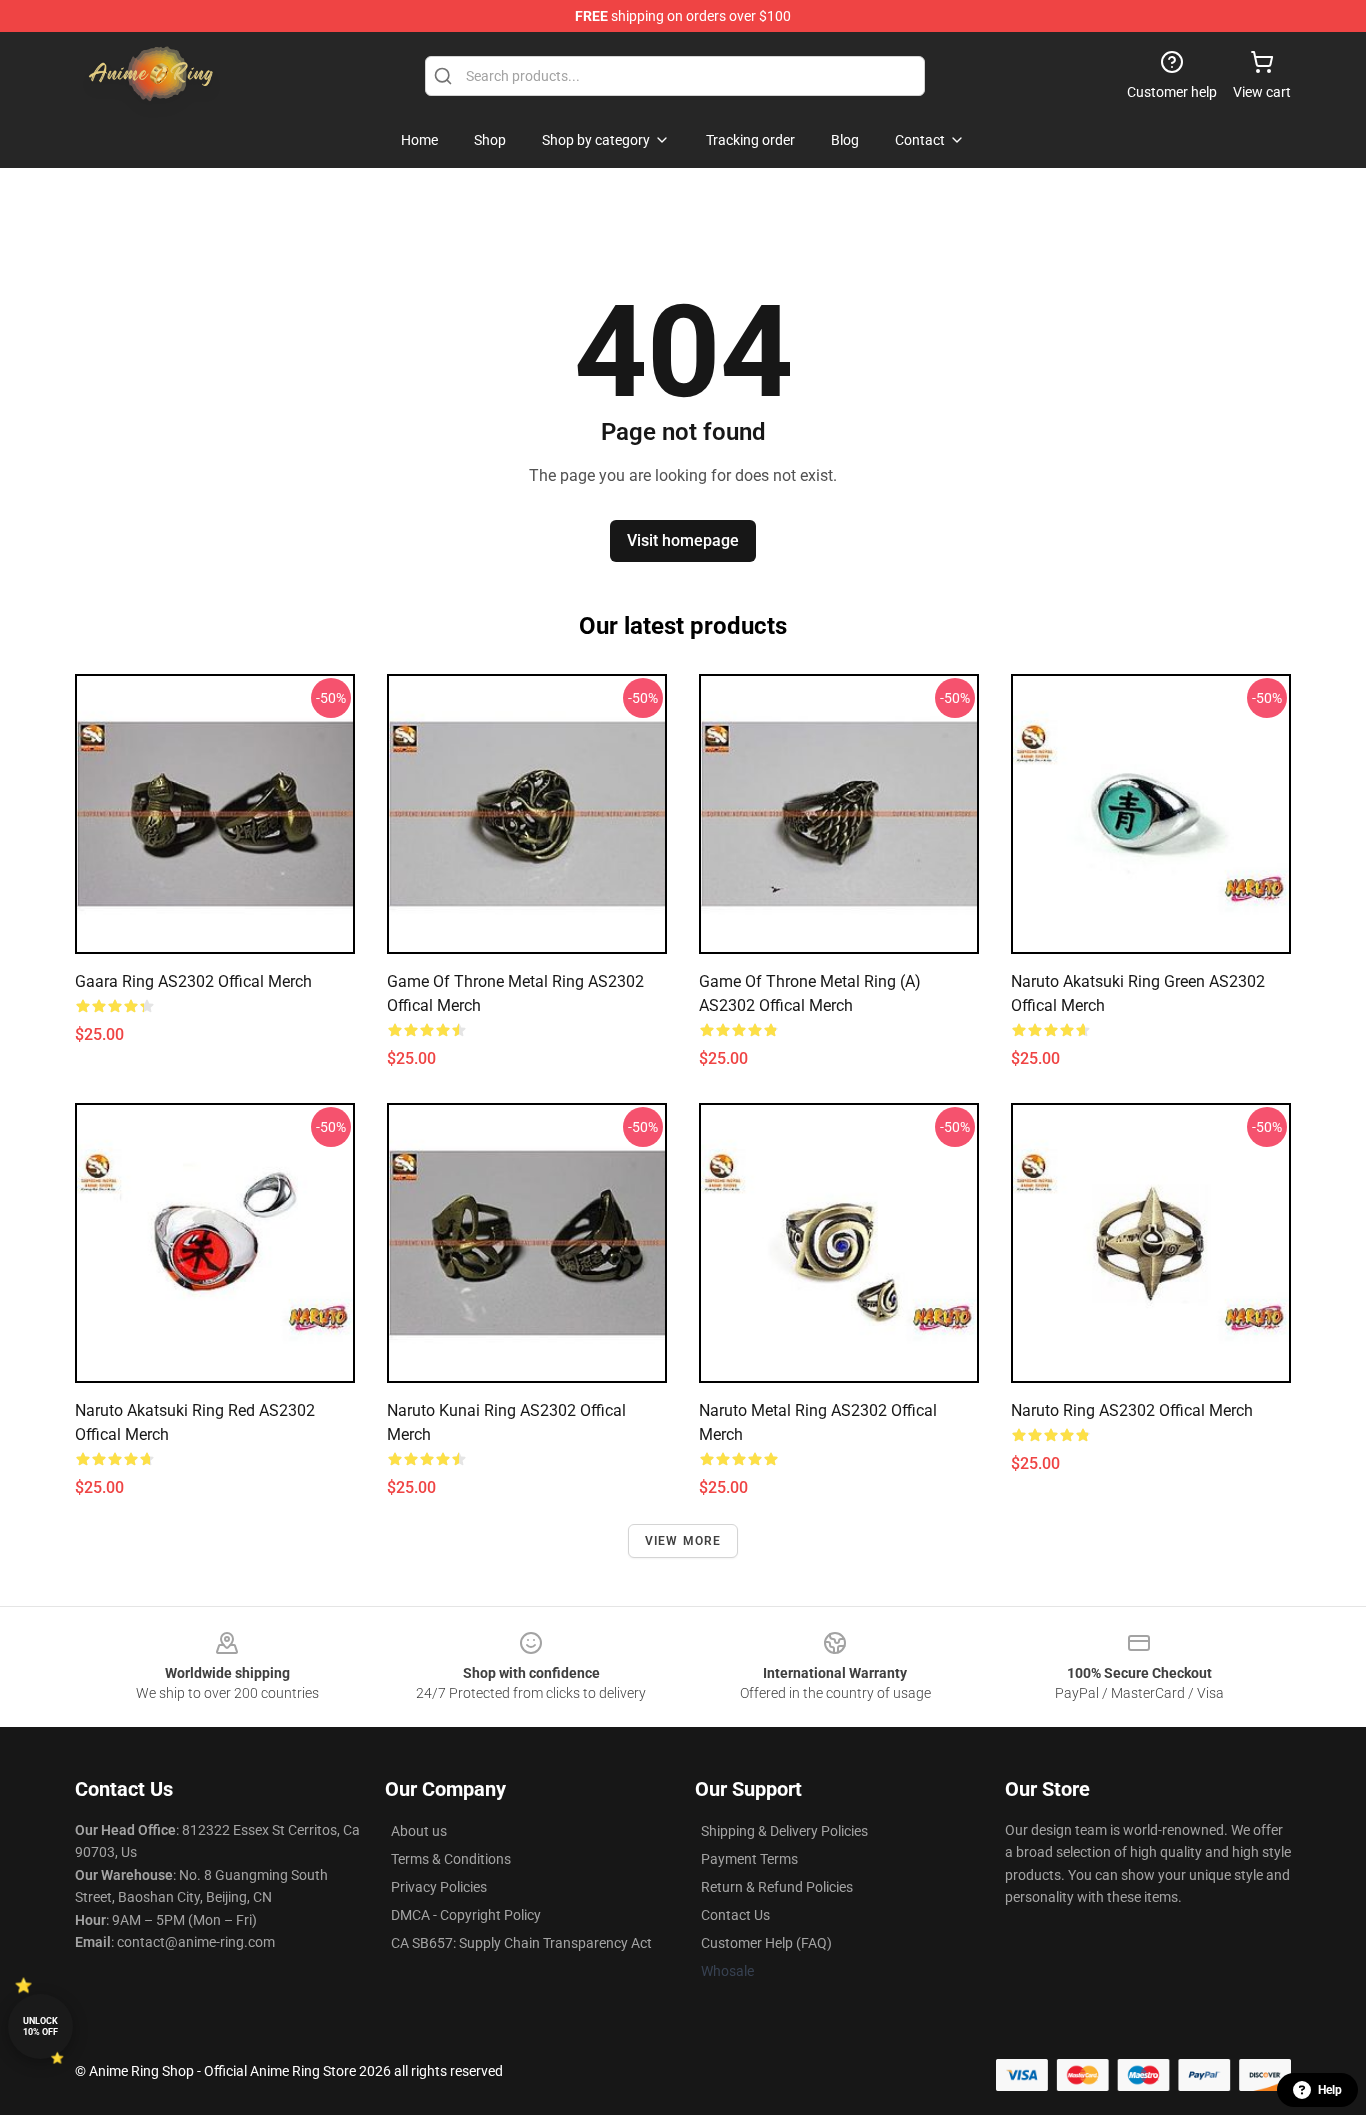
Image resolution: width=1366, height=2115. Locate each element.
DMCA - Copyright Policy (466, 1915)
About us (419, 1831)
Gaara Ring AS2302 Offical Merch (193, 981)
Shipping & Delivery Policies (784, 1831)
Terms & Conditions (451, 1859)
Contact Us (735, 1915)
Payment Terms (749, 1859)
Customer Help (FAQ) (766, 1943)
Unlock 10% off (40, 2026)
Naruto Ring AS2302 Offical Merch (1132, 1410)
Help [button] (1330, 2090)
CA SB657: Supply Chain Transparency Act (521, 1943)
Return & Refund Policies (777, 1887)
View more (683, 1541)
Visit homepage (683, 540)
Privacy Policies (439, 1887)
